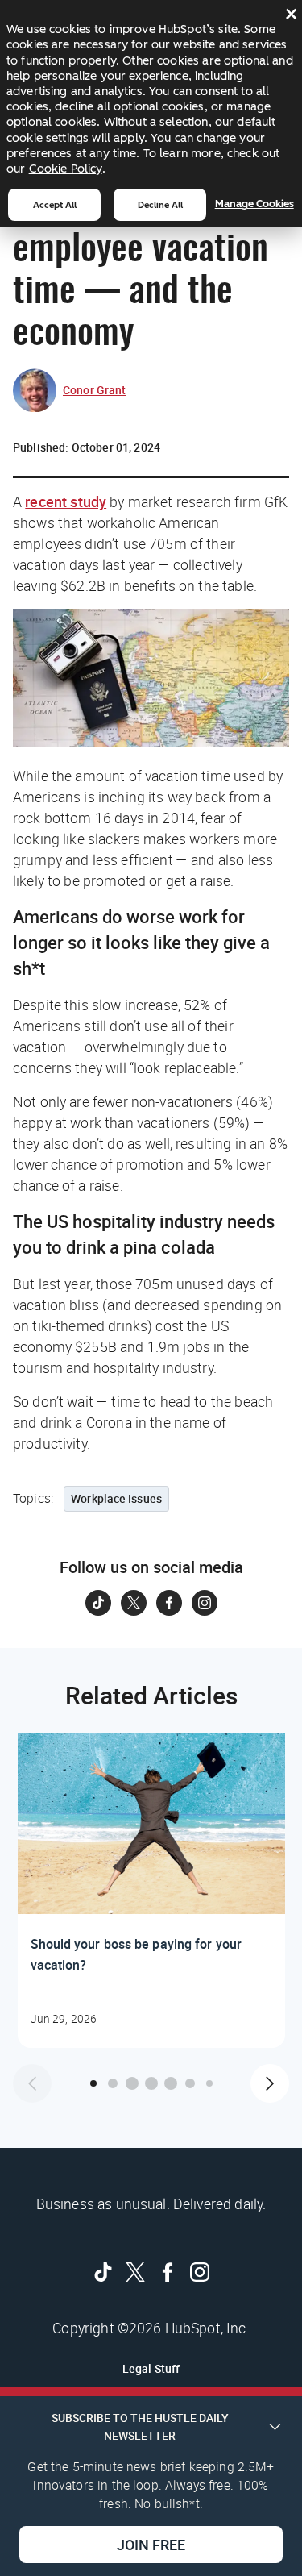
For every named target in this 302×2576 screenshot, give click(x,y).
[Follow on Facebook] (169, 1603)
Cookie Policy (66, 169)
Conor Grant (95, 390)
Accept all (55, 205)
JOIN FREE (151, 2545)
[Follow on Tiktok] (98, 1603)
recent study (66, 501)
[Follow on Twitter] (134, 1603)
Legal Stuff (151, 2368)
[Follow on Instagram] (205, 1603)
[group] (151, 1891)
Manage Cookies (254, 204)
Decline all (160, 205)
